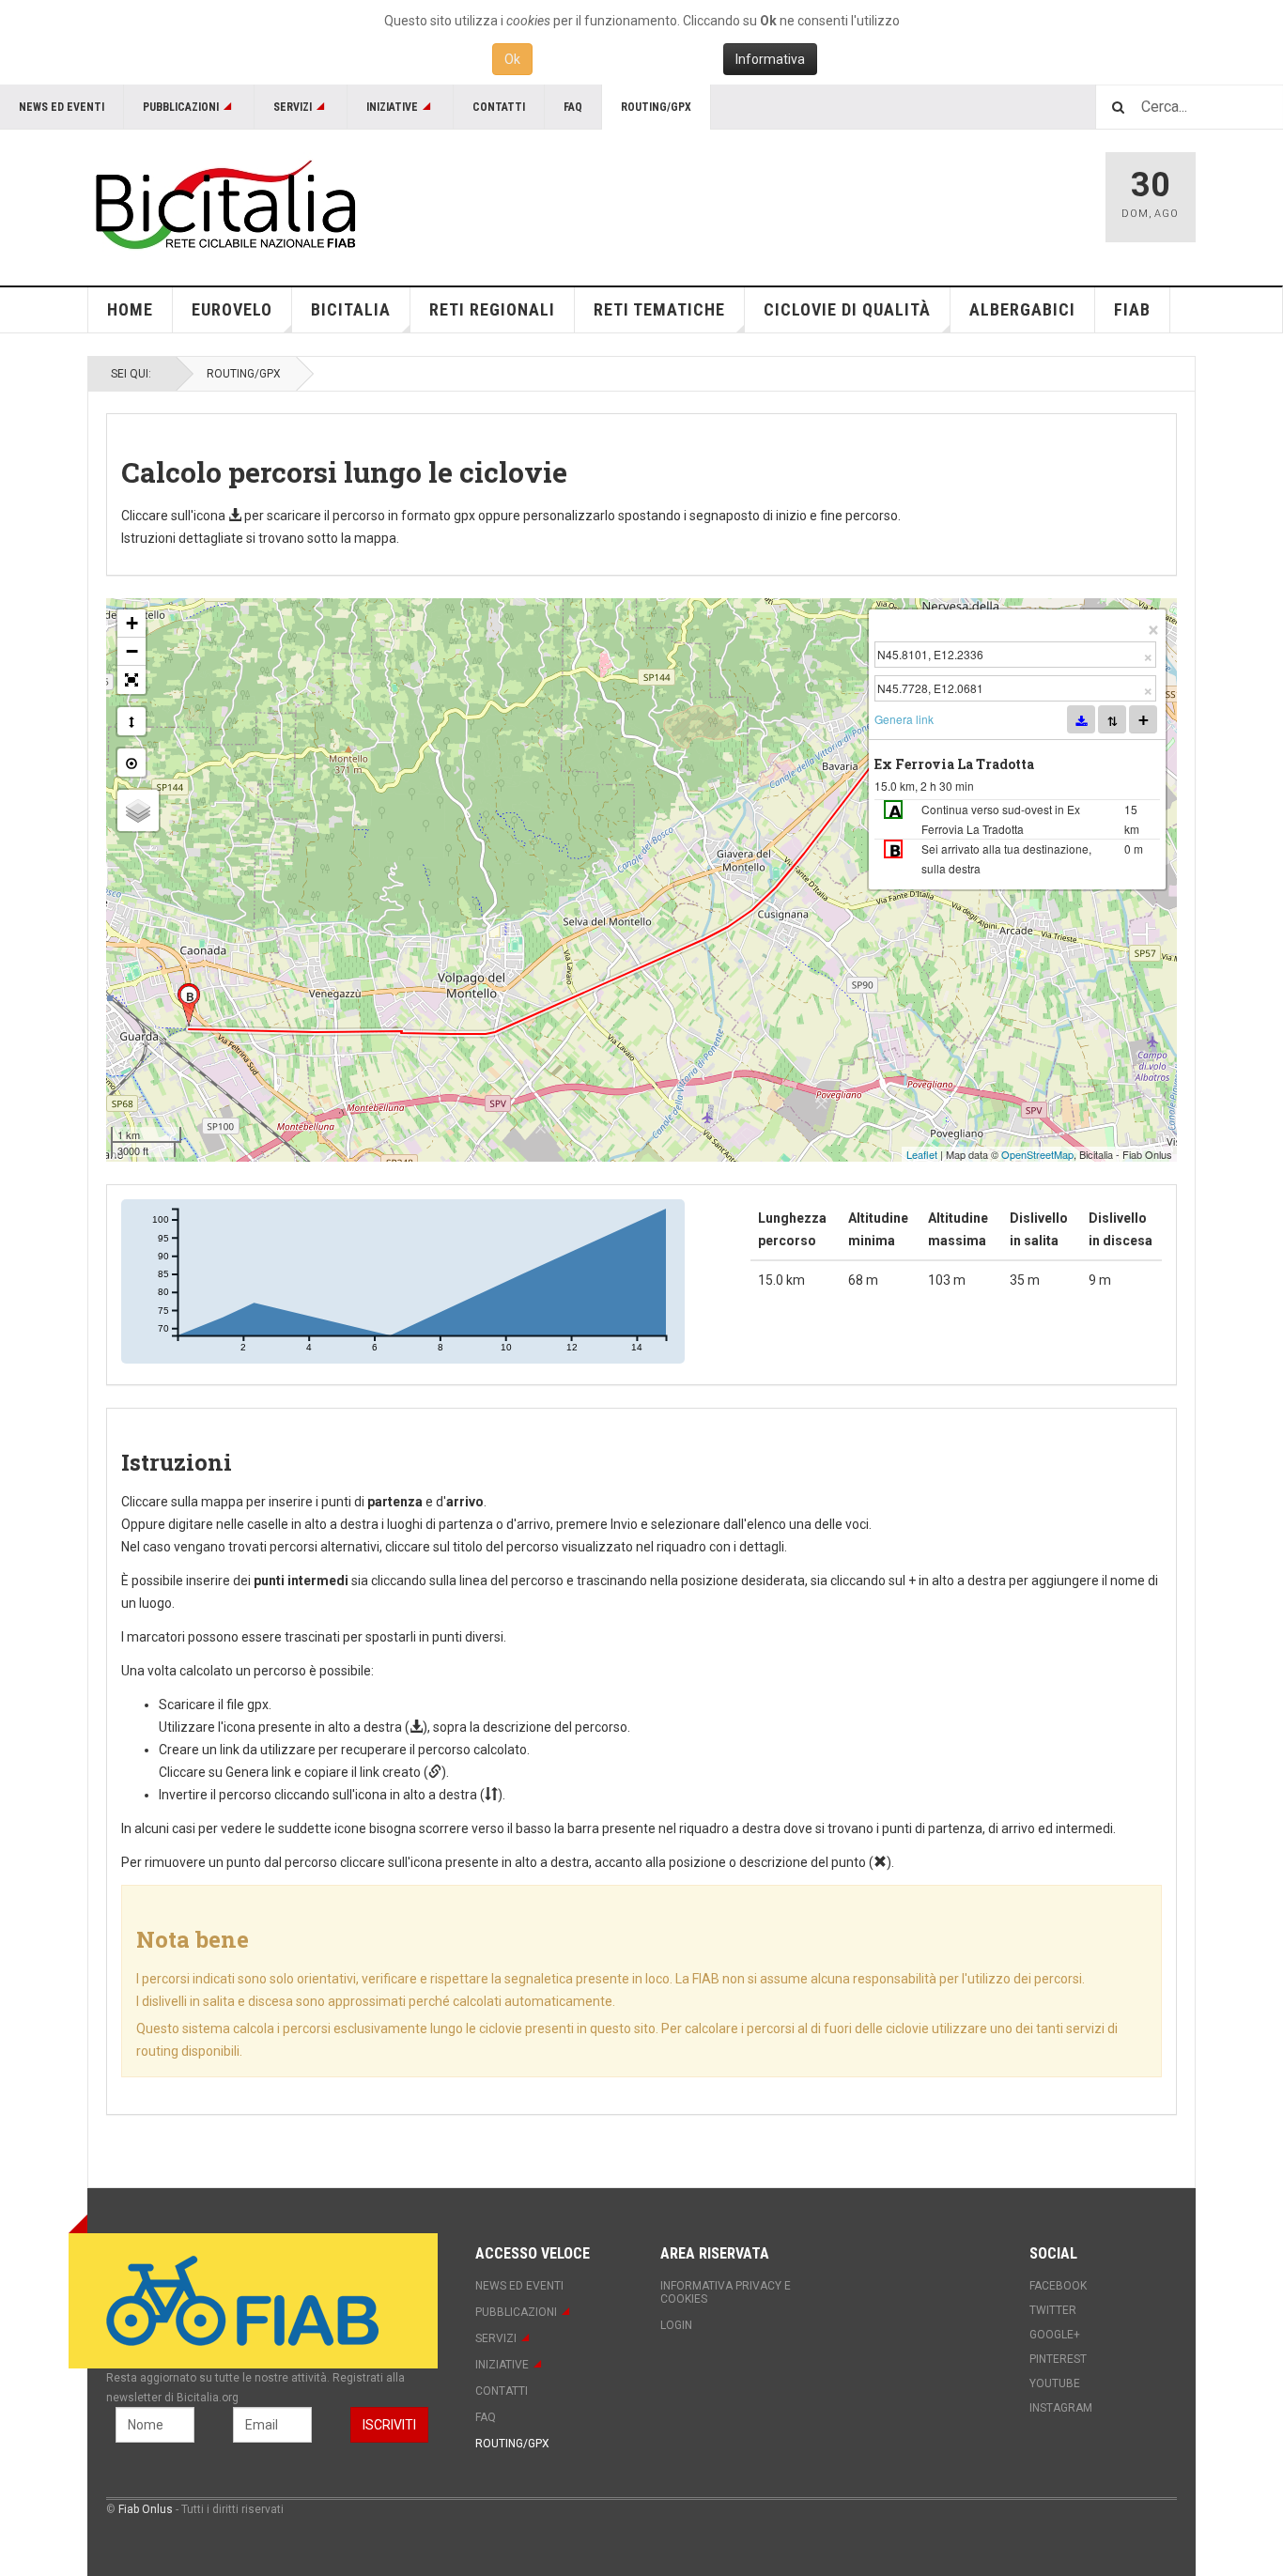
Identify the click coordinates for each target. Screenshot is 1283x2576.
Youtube (1055, 2383)
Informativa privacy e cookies (726, 2292)
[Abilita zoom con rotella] (131, 721)
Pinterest (1058, 2359)
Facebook (1058, 2286)
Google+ (1055, 2335)
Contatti (499, 107)
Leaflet (922, 1154)
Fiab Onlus (146, 2509)
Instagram (1061, 2408)
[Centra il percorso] (131, 763)
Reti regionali (492, 309)
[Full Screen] (131, 680)
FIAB (1132, 309)
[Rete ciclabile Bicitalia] (224, 204)
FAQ (573, 107)
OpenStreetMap (1037, 1154)
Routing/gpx (656, 107)
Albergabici (1022, 309)
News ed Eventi (62, 107)
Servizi (293, 107)
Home (130, 309)
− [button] (132, 651)
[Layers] (138, 810)
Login (676, 2325)
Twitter (1053, 2310)
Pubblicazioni (181, 107)
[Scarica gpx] (1081, 719)
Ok (512, 59)
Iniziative (392, 107)
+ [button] (132, 623)
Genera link (904, 719)
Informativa (770, 59)
